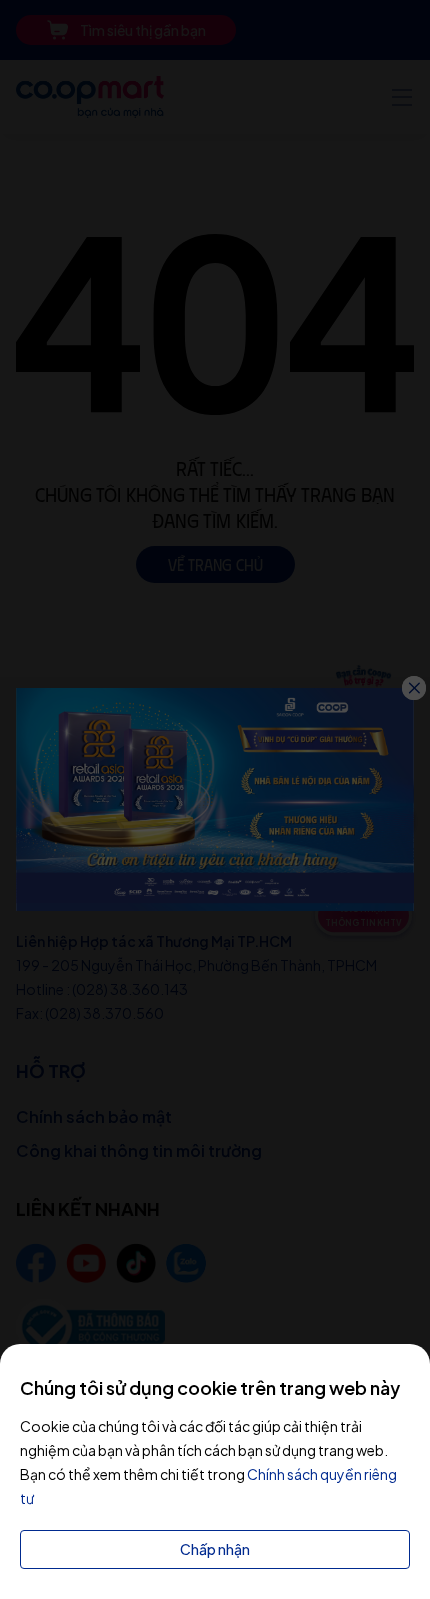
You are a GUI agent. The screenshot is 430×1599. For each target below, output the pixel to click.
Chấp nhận (215, 1549)
